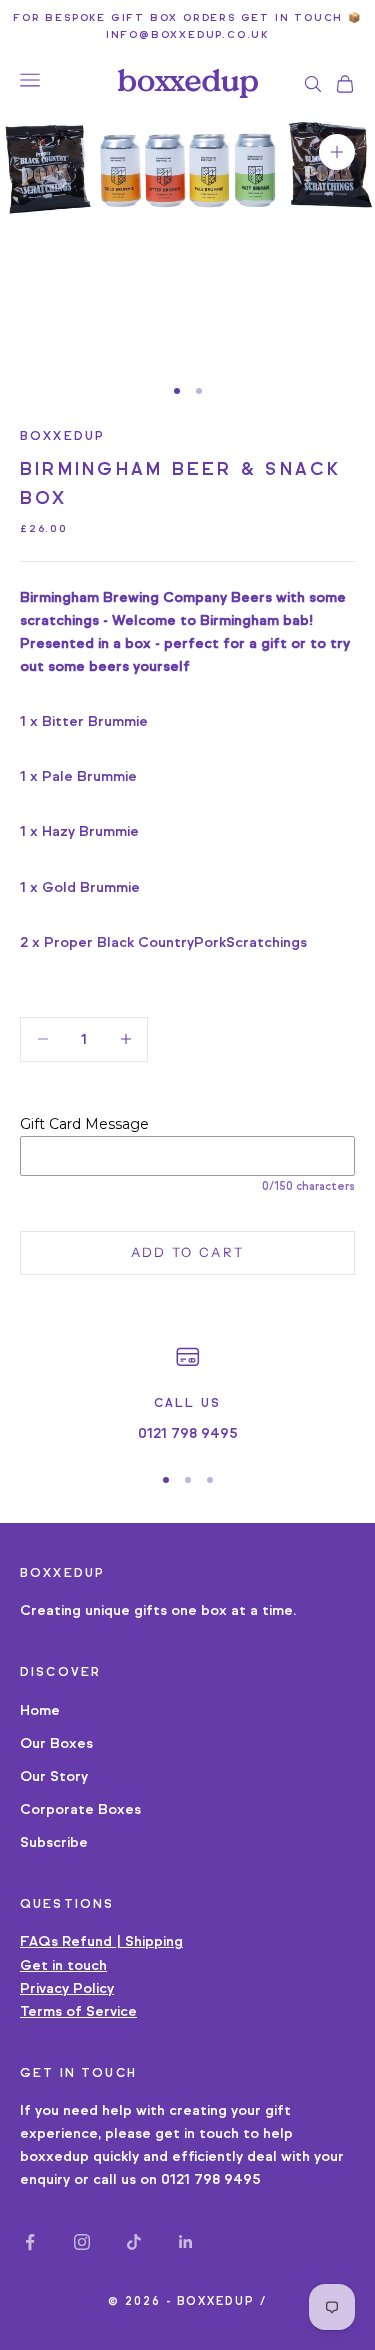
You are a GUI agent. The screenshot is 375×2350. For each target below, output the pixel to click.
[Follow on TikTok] (134, 2242)
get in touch (197, 2133)
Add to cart (188, 1252)
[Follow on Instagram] (82, 2242)
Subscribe (54, 1842)
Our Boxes (56, 1743)
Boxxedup (62, 435)
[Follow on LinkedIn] (186, 2242)
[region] (187, 1394)
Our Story (54, 1776)
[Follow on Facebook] (30, 2242)
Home (40, 1710)
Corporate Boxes (80, 1809)
